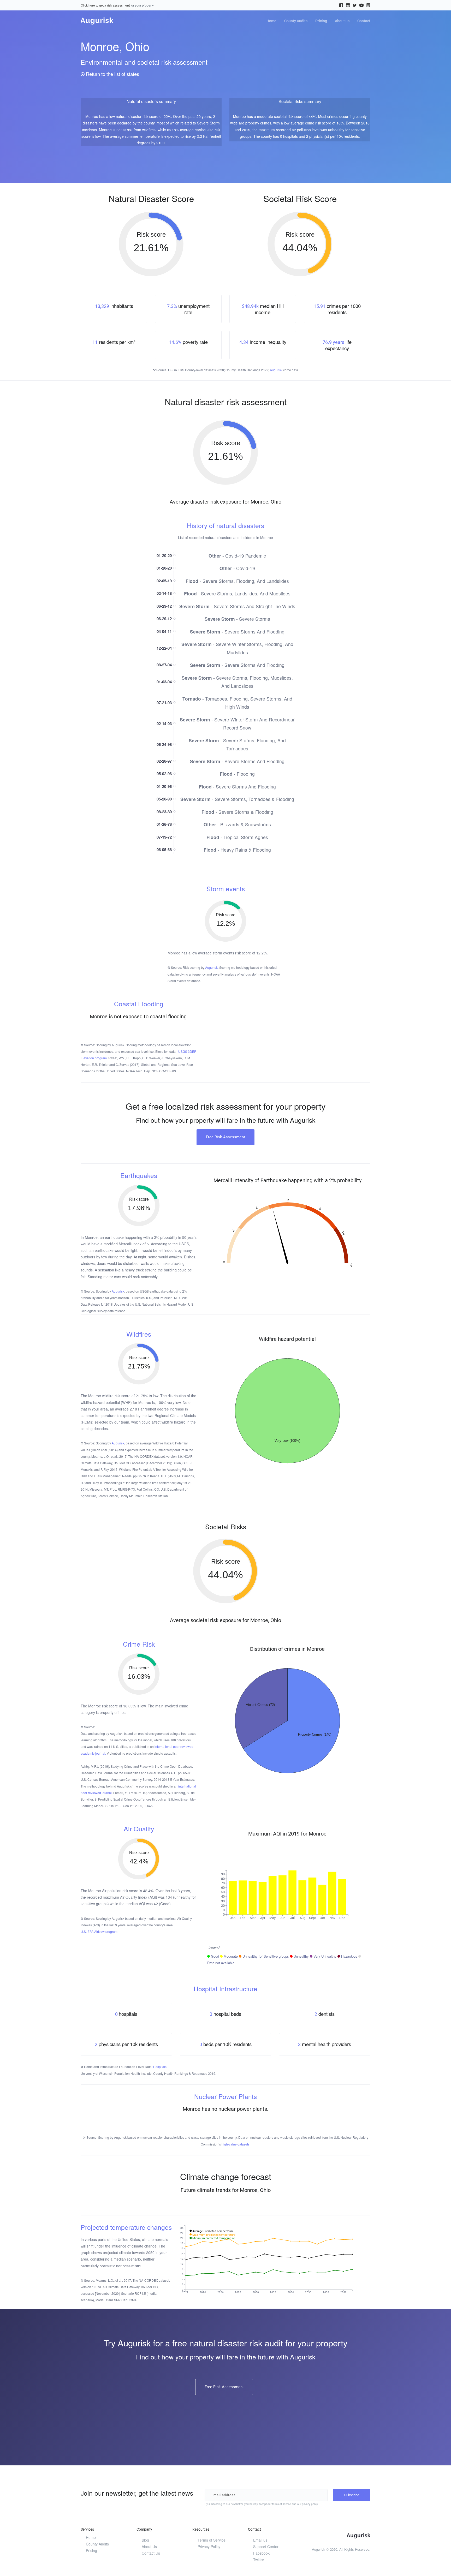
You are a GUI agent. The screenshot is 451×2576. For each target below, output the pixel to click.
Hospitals (160, 2067)
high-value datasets (236, 2144)
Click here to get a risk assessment (105, 5)
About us (342, 21)
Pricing (321, 21)
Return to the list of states (112, 74)
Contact (364, 21)
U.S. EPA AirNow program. (99, 1931)
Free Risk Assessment (225, 1137)
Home (271, 21)
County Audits (296, 21)
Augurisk (276, 370)
